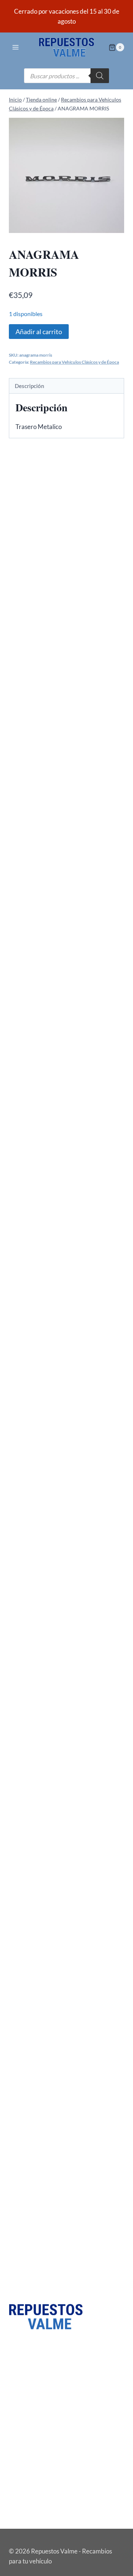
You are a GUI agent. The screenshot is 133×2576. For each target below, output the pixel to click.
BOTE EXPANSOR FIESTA (51, 1321)
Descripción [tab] (30, 386)
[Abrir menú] (16, 47)
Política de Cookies (34, 2486)
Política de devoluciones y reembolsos (60, 2511)
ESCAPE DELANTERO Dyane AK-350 (66, 2211)
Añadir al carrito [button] (43, 991)
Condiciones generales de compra (54, 2499)
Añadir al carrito (39, 332)
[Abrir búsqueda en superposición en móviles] (66, 76)
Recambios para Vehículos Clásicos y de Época (74, 362)
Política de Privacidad (38, 2474)
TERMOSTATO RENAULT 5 (53, 1853)
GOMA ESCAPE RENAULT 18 (56, 1495)
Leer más (29, 632)
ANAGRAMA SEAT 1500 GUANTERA (66, 779)
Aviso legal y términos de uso (47, 2461)
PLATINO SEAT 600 (43, 605)
